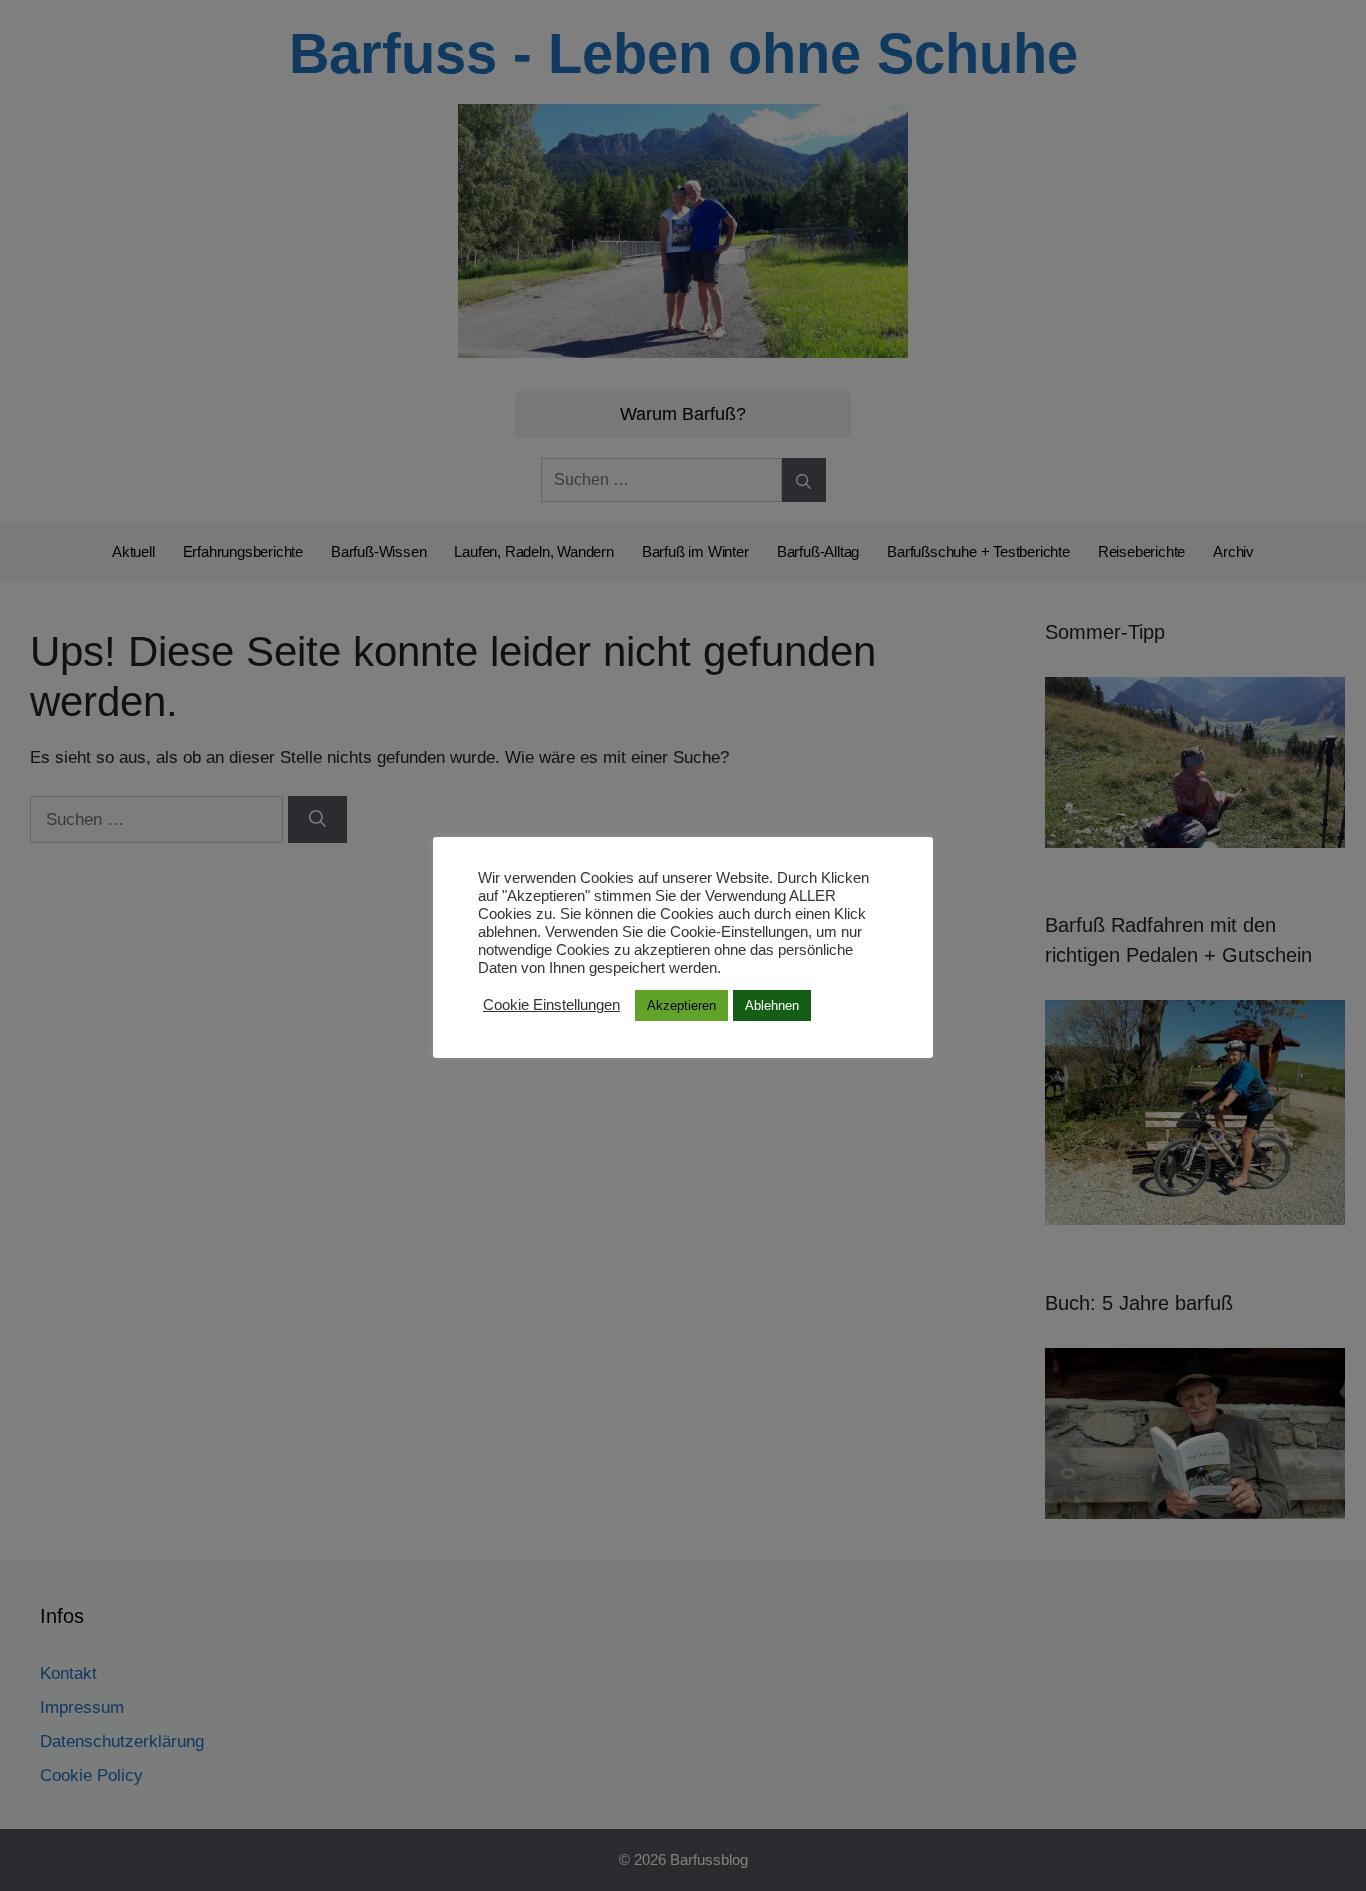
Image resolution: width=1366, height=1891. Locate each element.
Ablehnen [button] (772, 1005)
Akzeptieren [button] (681, 1005)
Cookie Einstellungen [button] (551, 1006)
